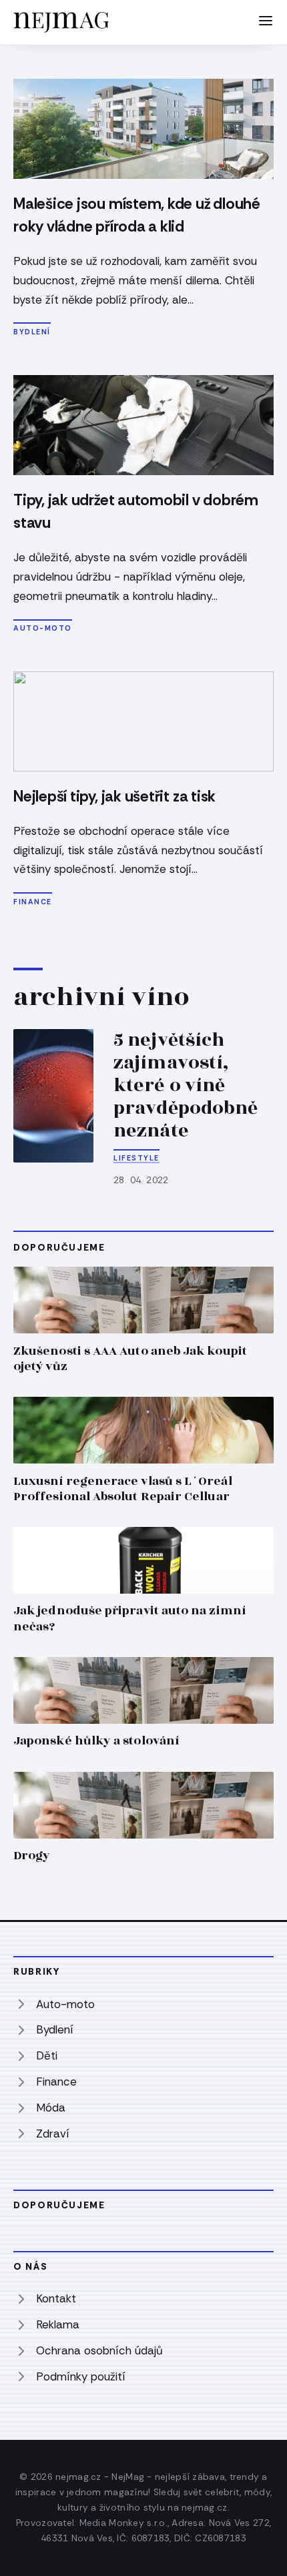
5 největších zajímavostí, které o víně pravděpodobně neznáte (186, 1085)
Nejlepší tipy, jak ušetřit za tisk (114, 796)
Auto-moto (43, 628)
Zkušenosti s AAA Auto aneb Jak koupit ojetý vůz (130, 1359)
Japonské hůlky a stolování (96, 1741)
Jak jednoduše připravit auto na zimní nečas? (129, 1618)
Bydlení (32, 332)
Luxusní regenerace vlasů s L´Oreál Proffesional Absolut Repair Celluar (123, 1489)
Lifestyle (136, 1158)
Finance (33, 902)
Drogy (32, 1856)
